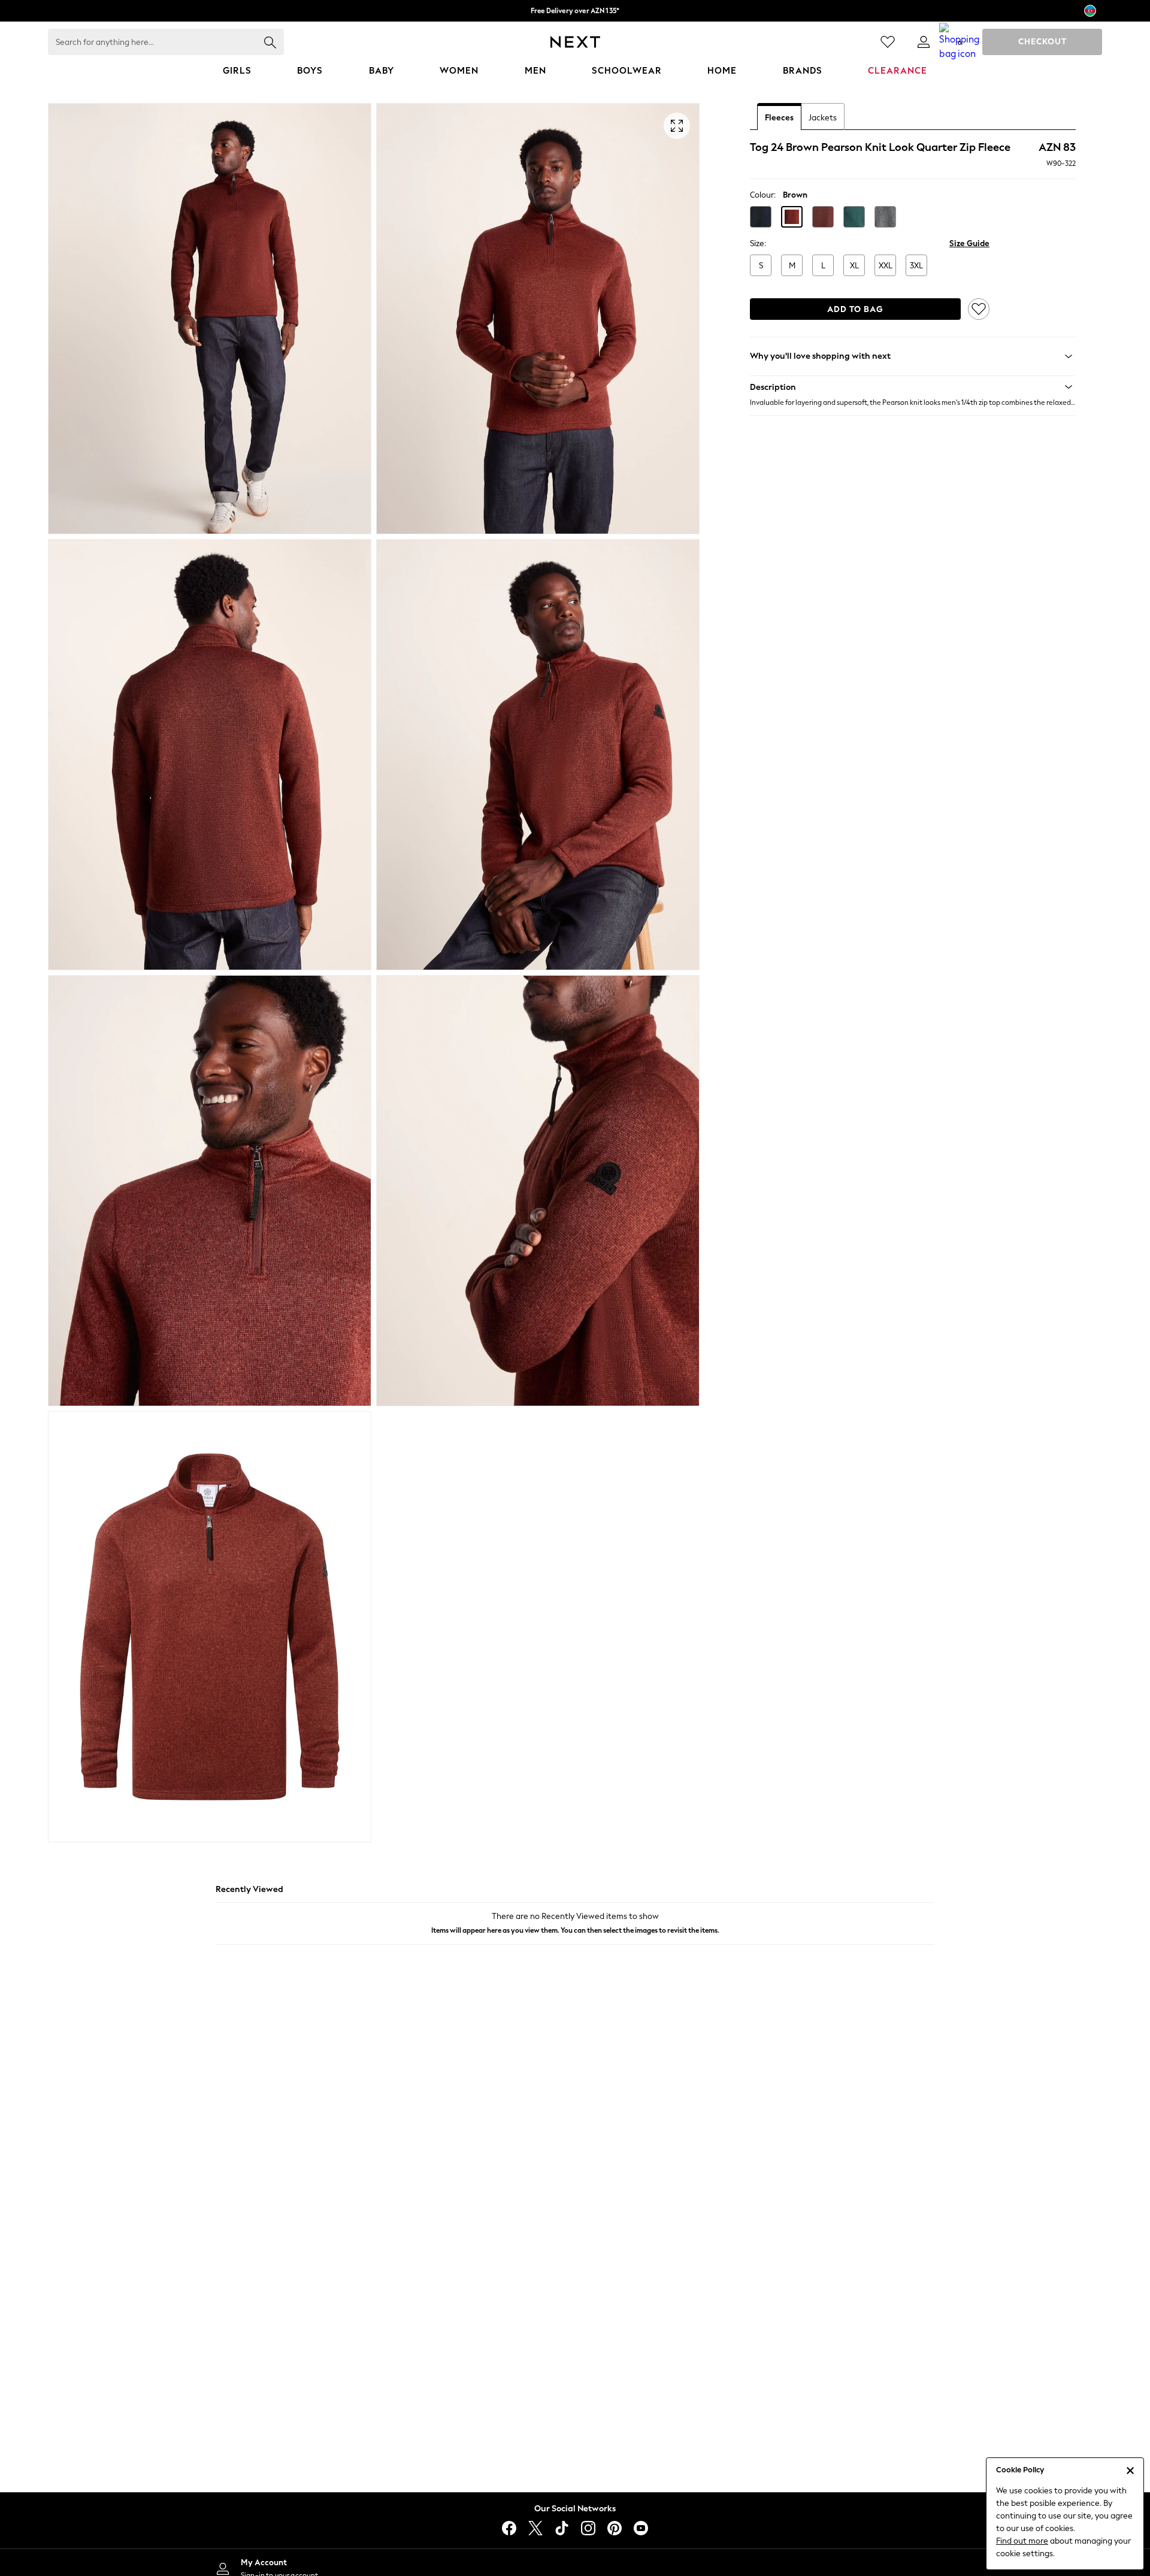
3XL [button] (916, 266)
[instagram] (588, 2528)
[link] (924, 42)
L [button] (823, 266)
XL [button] (854, 266)
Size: (758, 243)
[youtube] (641, 2528)
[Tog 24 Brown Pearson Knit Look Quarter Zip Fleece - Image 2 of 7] (538, 319)
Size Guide (969, 243)
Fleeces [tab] (779, 118)
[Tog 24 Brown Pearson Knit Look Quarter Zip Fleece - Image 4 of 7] (538, 755)
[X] (535, 2528)
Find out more (1022, 2541)
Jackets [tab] (823, 118)
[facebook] (509, 2528)
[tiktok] (562, 2528)
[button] (761, 217)
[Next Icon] (575, 42)
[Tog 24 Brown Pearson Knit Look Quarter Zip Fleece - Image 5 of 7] (210, 1191)
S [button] (761, 266)
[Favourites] (888, 42)
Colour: (763, 195)
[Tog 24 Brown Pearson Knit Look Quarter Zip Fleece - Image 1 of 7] (210, 319)
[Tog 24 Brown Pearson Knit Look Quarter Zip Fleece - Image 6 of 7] (538, 1191)
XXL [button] (886, 266)
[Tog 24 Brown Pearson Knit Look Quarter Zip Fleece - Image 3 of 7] (210, 755)
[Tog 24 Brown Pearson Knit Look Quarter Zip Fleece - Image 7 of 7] (210, 1627)
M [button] (792, 266)
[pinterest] (615, 2528)
